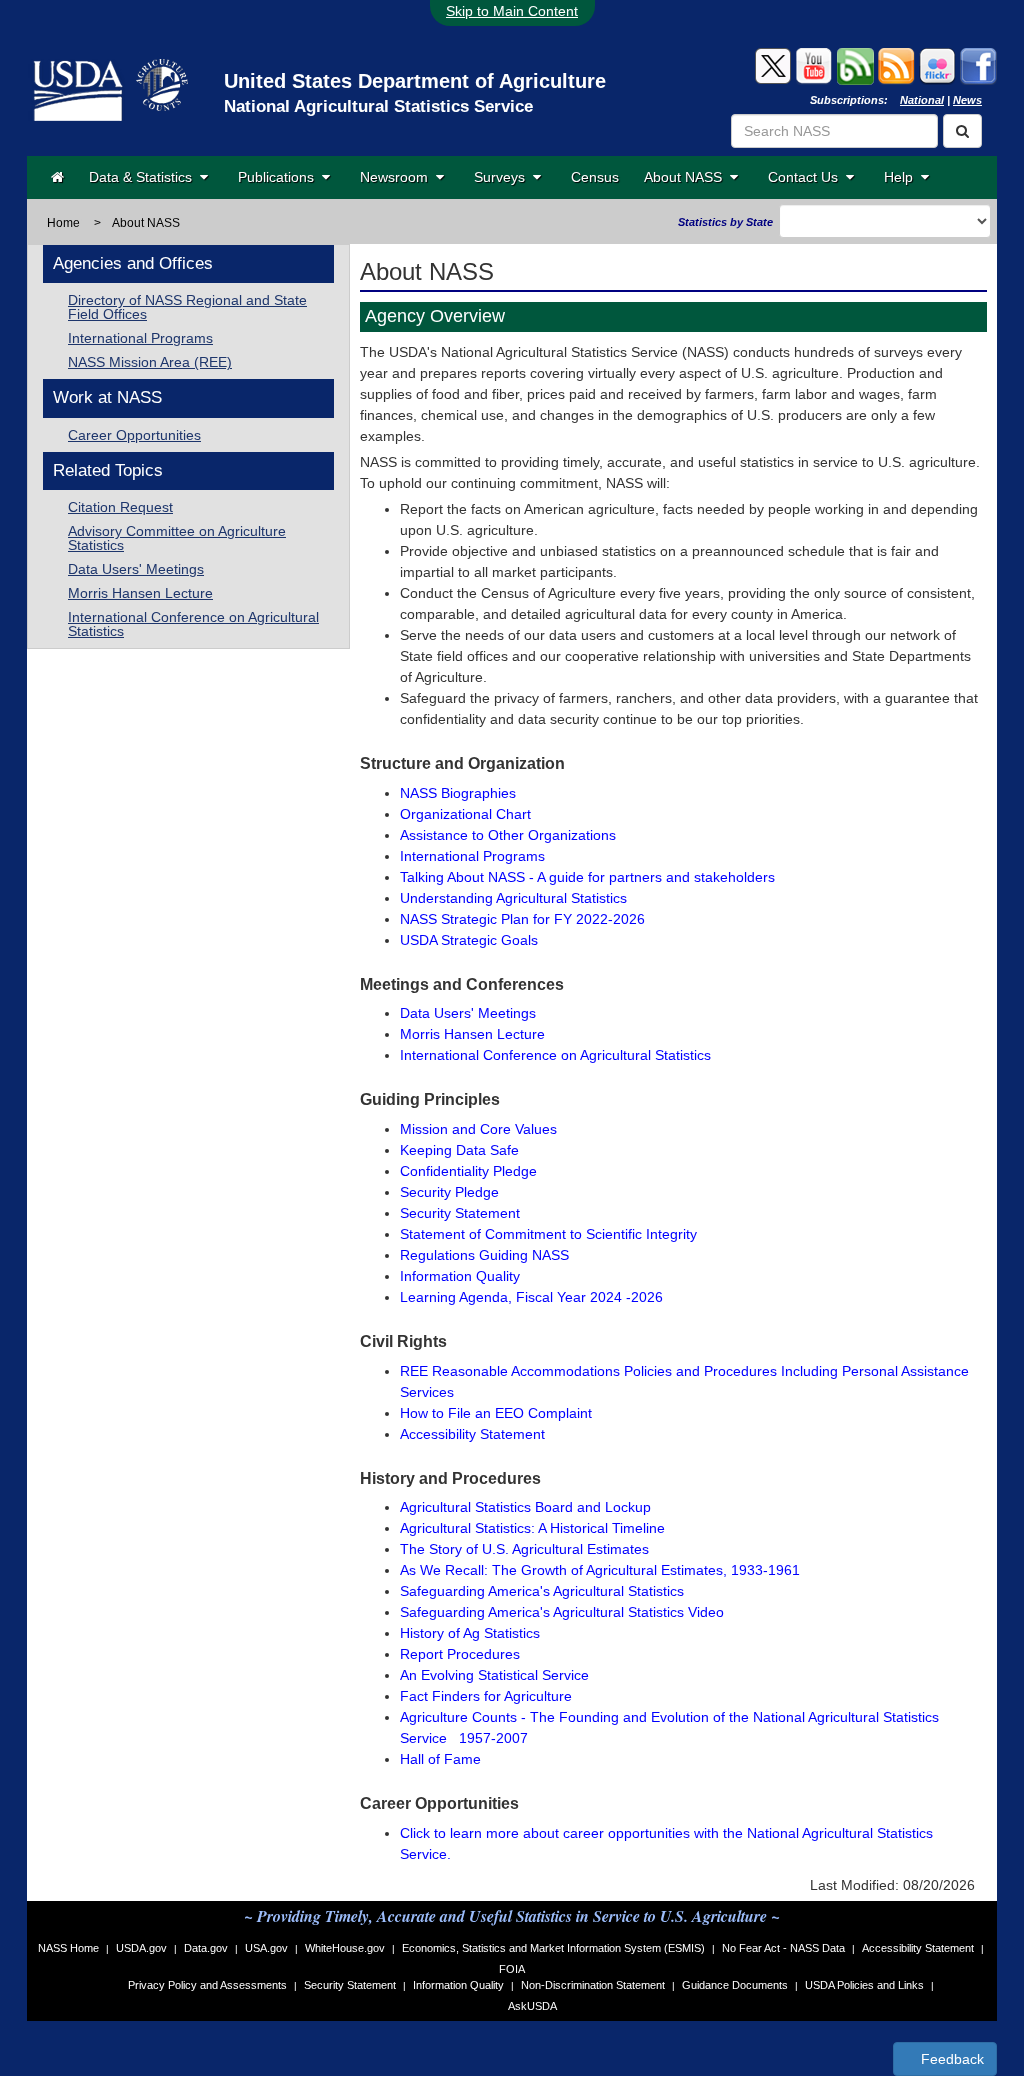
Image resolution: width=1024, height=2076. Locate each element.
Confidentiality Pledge (468, 1171)
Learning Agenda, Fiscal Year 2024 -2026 (531, 1297)
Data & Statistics (144, 177)
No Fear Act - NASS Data (783, 1948)
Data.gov (206, 1948)
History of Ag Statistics (470, 1633)
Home (63, 223)
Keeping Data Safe (459, 1150)
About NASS (687, 177)
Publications (280, 177)
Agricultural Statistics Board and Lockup (525, 1507)
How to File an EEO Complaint (496, 1413)
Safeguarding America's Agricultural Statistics (542, 1591)
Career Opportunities (134, 435)
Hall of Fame (440, 1759)
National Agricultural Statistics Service (378, 106)
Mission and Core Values (478, 1129)
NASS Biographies (458, 793)
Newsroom (398, 177)
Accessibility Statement (472, 1434)
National (922, 100)
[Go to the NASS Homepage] (57, 177)
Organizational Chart (465, 814)
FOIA (512, 1969)
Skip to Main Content (512, 11)
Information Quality (460, 1276)
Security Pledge (449, 1192)
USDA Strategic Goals (469, 940)
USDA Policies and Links (864, 1985)
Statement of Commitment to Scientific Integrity (548, 1234)
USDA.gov (141, 1948)
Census (595, 177)
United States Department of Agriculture (415, 81)
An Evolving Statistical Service (494, 1675)
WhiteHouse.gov (345, 1948)
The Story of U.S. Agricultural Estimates (524, 1549)
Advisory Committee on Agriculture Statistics (177, 538)
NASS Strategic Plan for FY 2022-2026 (522, 919)
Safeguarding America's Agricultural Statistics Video (562, 1612)
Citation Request (120, 507)
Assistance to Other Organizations (508, 835)
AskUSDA (532, 2006)
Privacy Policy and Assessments (207, 1985)
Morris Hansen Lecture (140, 593)
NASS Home (68, 1948)
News (967, 100)
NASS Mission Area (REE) (150, 362)
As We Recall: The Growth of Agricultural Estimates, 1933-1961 (600, 1570)
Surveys (503, 177)
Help (902, 177)
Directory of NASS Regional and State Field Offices (187, 307)
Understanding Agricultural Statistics (513, 898)
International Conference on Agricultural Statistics (193, 624)
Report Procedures (460, 1654)
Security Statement (460, 1213)
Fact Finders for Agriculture (486, 1696)
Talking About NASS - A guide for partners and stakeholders (587, 877)
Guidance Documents (735, 1985)
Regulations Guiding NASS (484, 1255)
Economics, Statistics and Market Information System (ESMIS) (553, 1948)
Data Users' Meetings (136, 569)
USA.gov (266, 1948)
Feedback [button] (950, 2059)
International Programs (140, 338)
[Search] (962, 131)
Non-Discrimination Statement (593, 1985)
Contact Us (807, 177)
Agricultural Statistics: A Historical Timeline (532, 1528)
